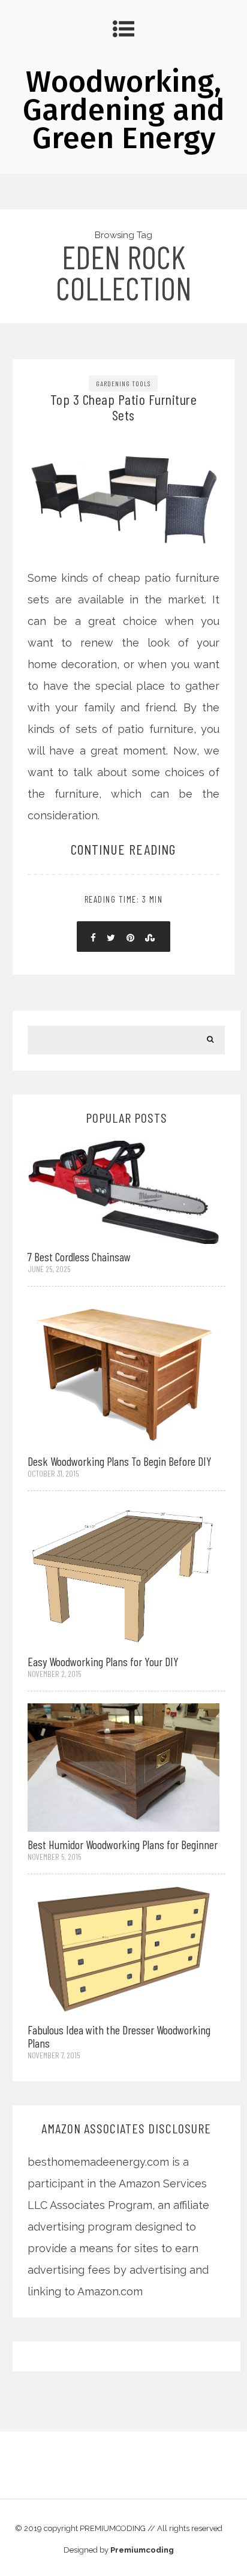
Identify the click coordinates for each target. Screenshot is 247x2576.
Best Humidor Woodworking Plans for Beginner (123, 1844)
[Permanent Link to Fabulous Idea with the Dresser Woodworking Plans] (123, 1951)
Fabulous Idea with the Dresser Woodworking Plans (119, 2036)
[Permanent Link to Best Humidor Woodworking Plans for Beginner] (123, 1767)
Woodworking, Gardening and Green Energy (124, 110)
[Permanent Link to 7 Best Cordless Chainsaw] (123, 1191)
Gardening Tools (123, 383)
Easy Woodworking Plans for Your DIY (103, 1661)
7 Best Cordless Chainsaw (79, 1257)
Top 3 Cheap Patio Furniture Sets (124, 407)
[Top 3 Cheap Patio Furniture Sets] (124, 465)
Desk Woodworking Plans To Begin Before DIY (120, 1461)
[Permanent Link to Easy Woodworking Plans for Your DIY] (123, 1575)
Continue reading (123, 849)
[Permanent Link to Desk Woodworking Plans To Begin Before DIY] (123, 1372)
